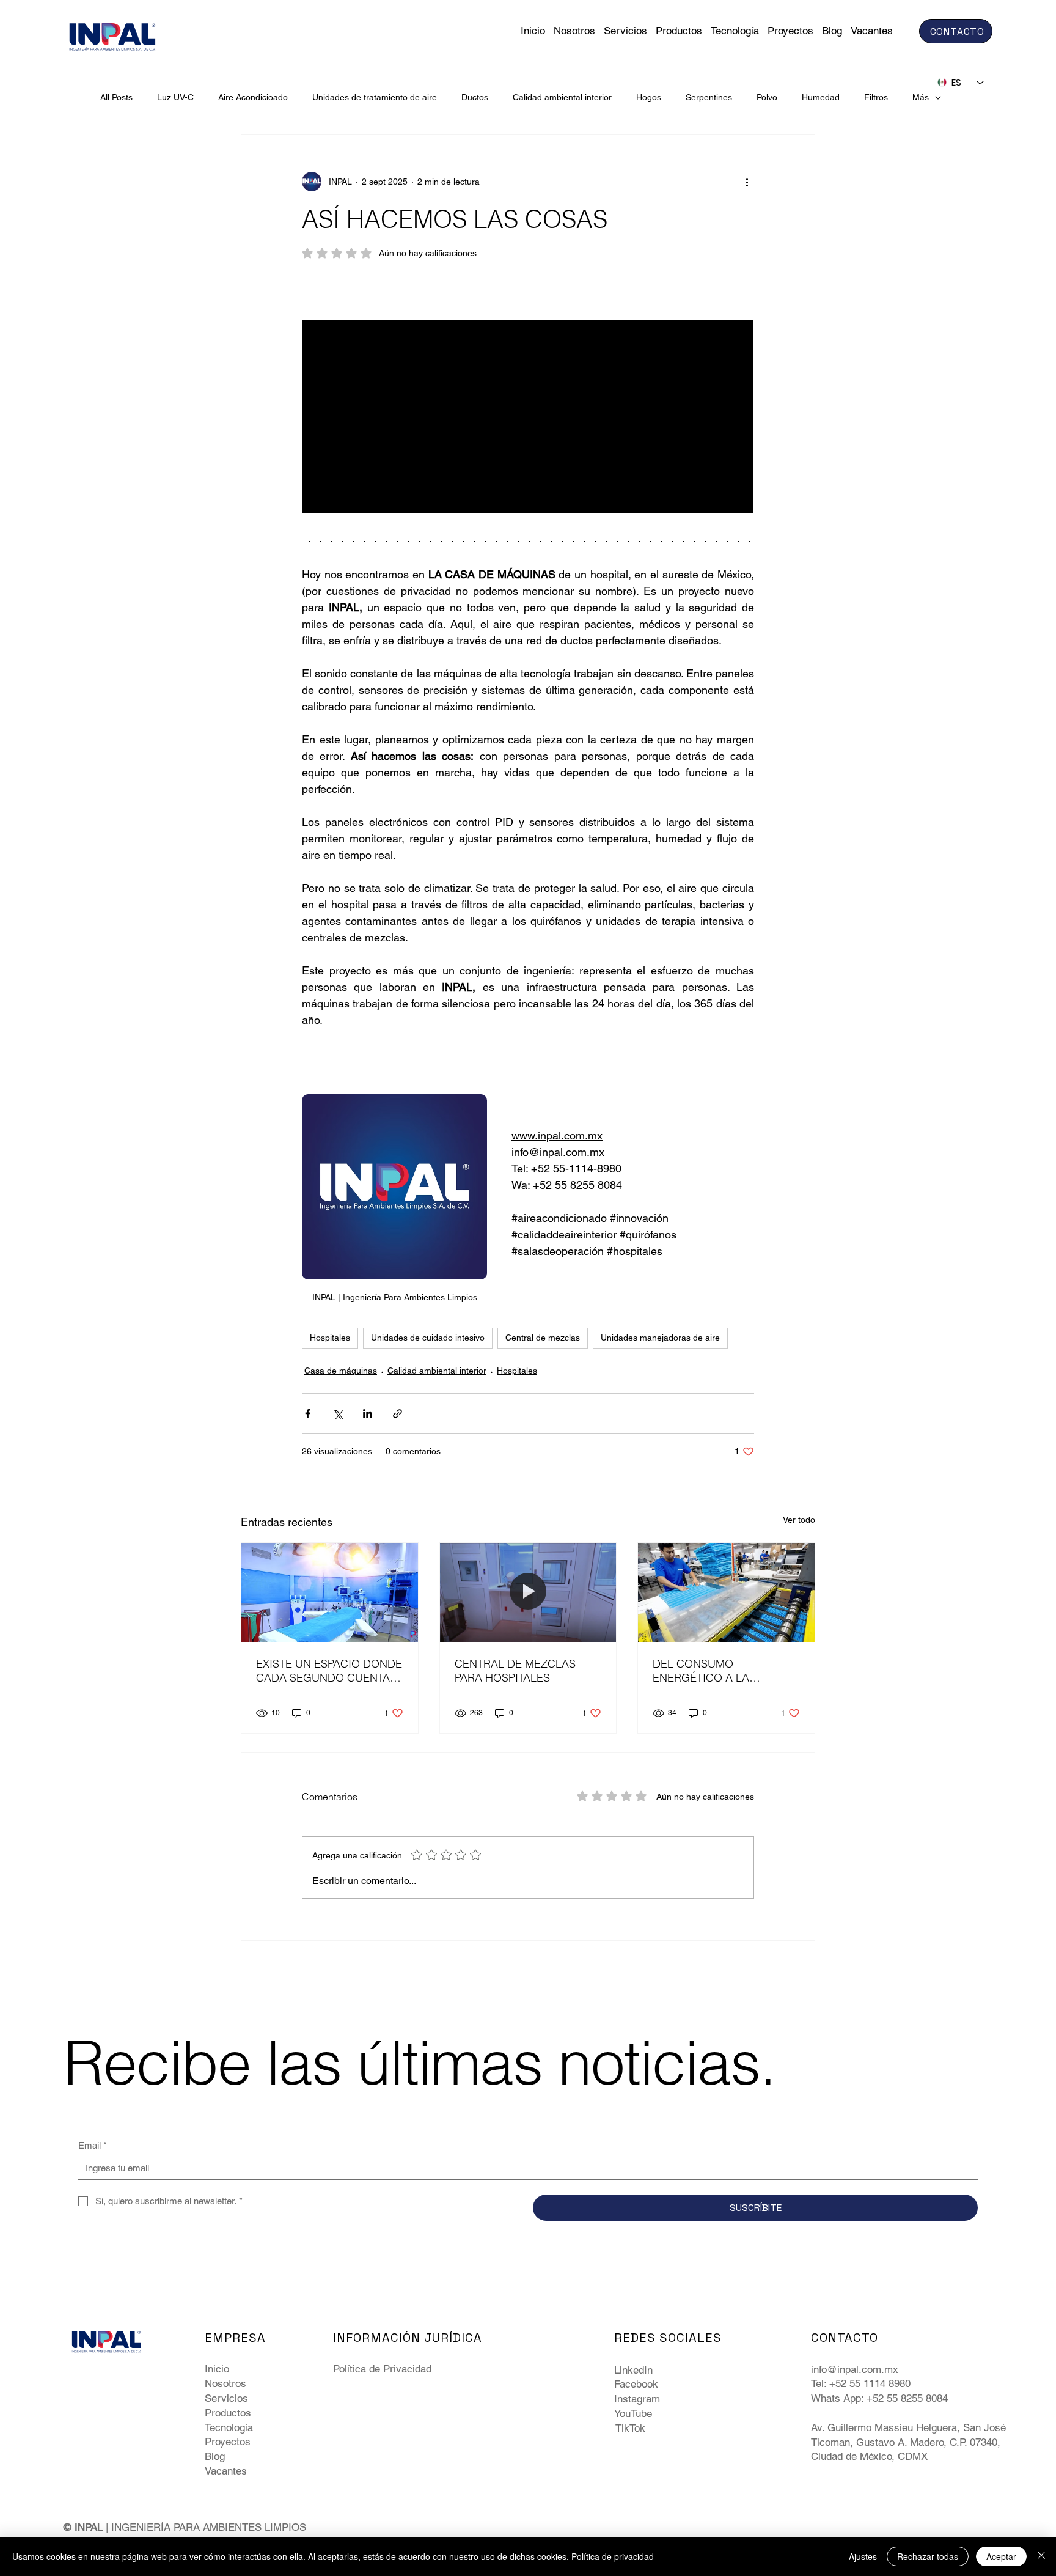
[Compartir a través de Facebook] (308, 1414)
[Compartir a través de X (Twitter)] (338, 1414)
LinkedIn (633, 2370)
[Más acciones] (747, 182)
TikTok (630, 2428)
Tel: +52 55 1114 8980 (861, 2383)
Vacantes (226, 2471)
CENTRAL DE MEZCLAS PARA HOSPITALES (515, 1671)
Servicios (226, 2398)
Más (921, 97)
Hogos (649, 97)
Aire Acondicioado (253, 97)
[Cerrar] (1041, 2556)
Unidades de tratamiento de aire (375, 97)
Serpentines (709, 97)
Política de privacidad (613, 2556)
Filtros (876, 97)
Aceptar (1001, 2556)
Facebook (636, 2384)
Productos (228, 2413)
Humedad (821, 97)
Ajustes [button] (863, 2556)
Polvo (767, 97)
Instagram (637, 2399)
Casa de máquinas (341, 1371)
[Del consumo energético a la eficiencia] (726, 1592)
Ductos (475, 97)
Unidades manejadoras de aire (660, 1338)
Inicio (217, 2369)
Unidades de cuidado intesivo (428, 1338)
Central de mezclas (543, 1338)
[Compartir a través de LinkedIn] (368, 1414)
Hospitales (330, 1338)
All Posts (116, 97)
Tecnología (229, 2427)
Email (93, 2145)
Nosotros (226, 2383)
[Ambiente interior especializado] (330, 1592)
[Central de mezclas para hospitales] (528, 1592)
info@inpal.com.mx (855, 2369)
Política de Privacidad (382, 2369)
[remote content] (528, 418)
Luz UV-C (175, 97)
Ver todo (799, 1520)
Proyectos (228, 2442)
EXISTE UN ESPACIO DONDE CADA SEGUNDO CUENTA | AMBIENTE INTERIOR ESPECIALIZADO (329, 1671)
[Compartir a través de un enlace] (398, 1414)
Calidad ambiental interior (562, 97)
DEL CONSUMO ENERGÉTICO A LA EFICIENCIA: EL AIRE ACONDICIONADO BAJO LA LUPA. (724, 1671)
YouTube (633, 2413)
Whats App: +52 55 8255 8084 (879, 2398)
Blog (215, 2456)
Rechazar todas (928, 2556)
